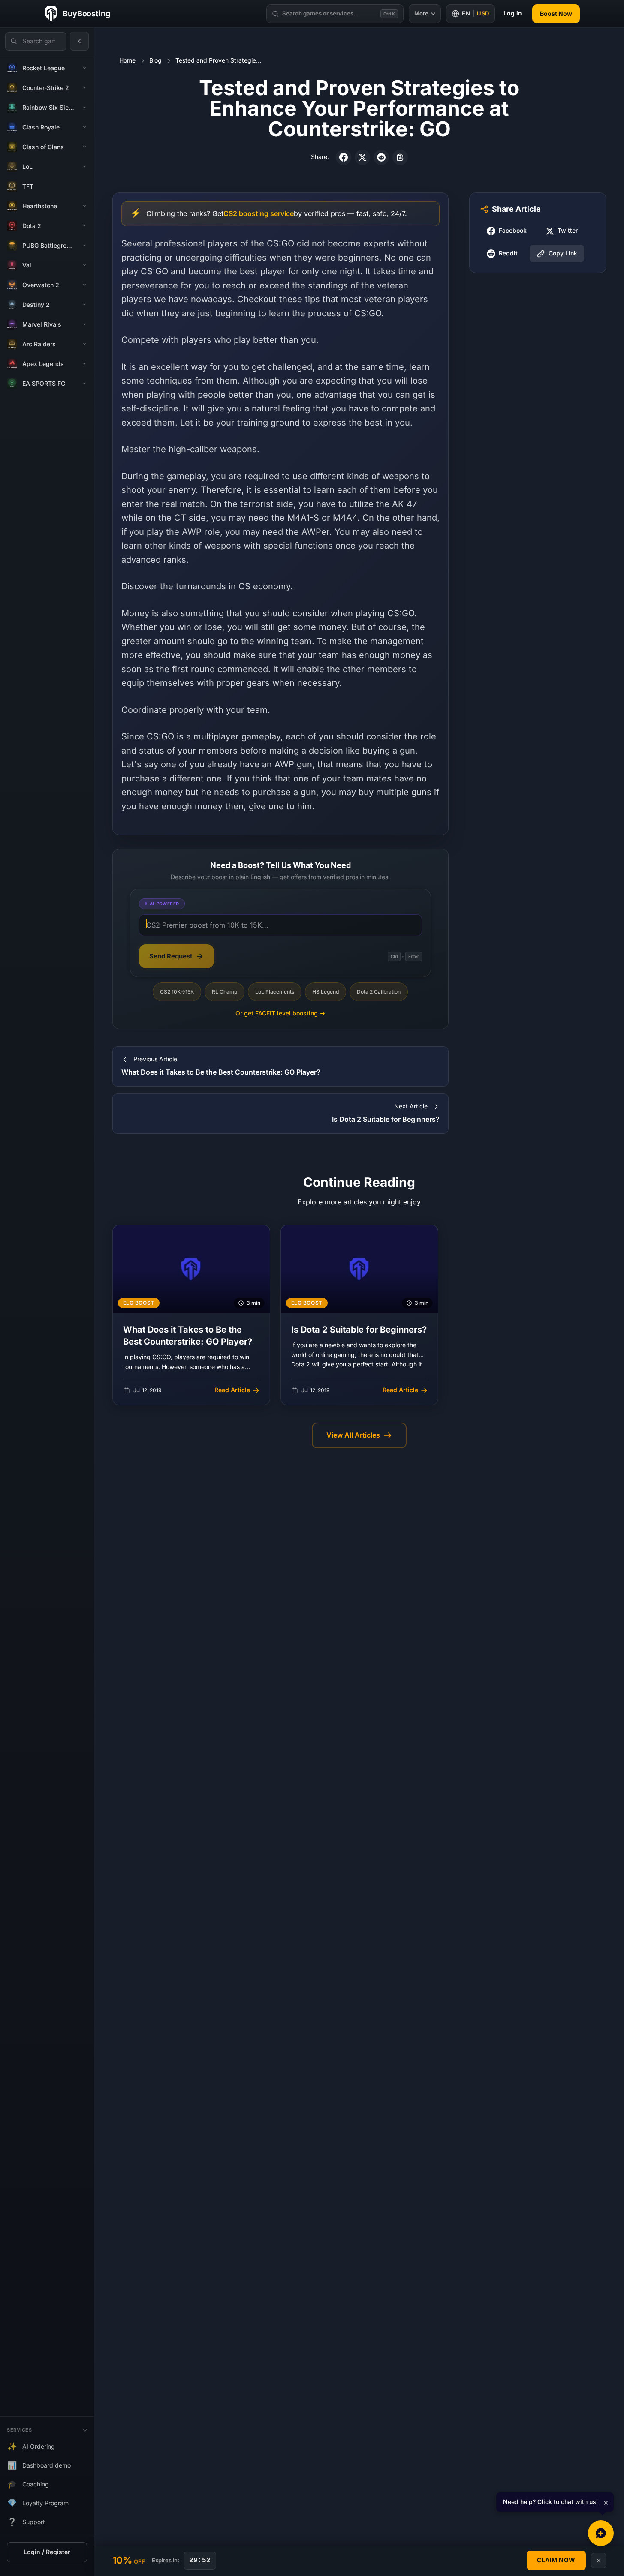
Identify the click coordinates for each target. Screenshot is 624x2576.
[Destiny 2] (84, 305)
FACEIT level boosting (280, 1013)
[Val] (84, 265)
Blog (155, 61)
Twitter (568, 231)
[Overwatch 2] (84, 285)
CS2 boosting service (259, 214)
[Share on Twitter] (362, 157)
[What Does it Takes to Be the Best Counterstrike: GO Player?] (191, 1315)
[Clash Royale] (84, 127)
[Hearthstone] (84, 206)
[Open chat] (601, 2533)
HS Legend (326, 992)
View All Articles (353, 1435)
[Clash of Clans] (84, 147)
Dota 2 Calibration (379, 992)
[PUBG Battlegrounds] (84, 246)
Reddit (508, 254)
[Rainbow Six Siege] (84, 108)
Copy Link (563, 254)
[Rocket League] (84, 68)
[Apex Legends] (84, 364)
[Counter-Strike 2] (84, 88)
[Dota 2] (84, 226)
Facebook (513, 231)
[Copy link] (400, 157)
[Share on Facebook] (344, 157)
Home (127, 61)
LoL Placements (275, 992)
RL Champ (225, 992)
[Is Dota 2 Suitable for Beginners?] (359, 1315)
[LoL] (84, 167)
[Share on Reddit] (381, 157)
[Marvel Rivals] (84, 324)
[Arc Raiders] (84, 344)
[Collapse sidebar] (79, 41)
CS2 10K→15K (177, 992)
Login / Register (47, 2552)
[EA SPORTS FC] (84, 384)
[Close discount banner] (599, 2561)
